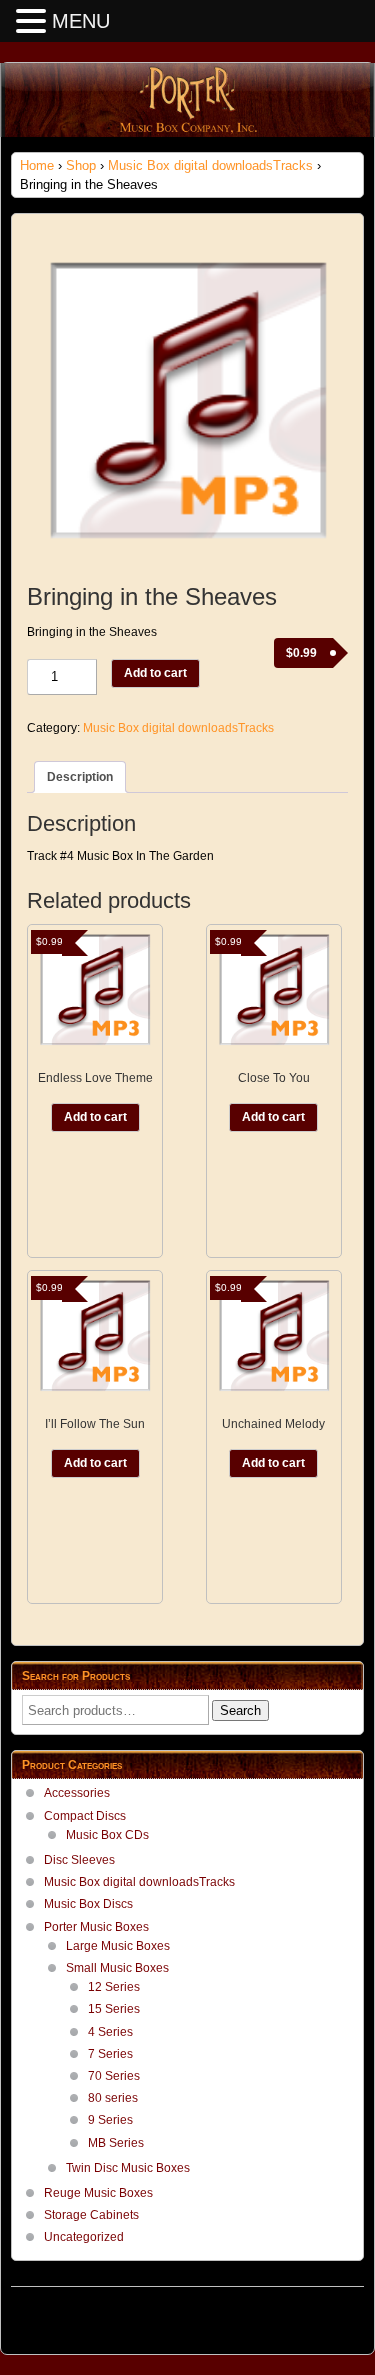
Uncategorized (84, 2237)
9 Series (110, 2120)
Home (37, 165)
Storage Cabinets (91, 2215)
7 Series (110, 2054)
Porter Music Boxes (96, 1927)
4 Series (110, 2032)
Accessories (77, 1793)
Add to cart (155, 673)
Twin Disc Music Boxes (128, 2168)
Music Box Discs (88, 1904)
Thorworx (338, 2315)
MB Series (116, 2143)
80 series (113, 2098)
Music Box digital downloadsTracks (210, 165)
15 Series (114, 2009)
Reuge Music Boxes (98, 2193)
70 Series (114, 2076)
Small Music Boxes (117, 1968)
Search (240, 1710)
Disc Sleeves (79, 1860)
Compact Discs (85, 1816)
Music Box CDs (107, 1835)
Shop (81, 165)
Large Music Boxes (118, 1946)
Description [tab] (80, 777)
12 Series (114, 1987)
